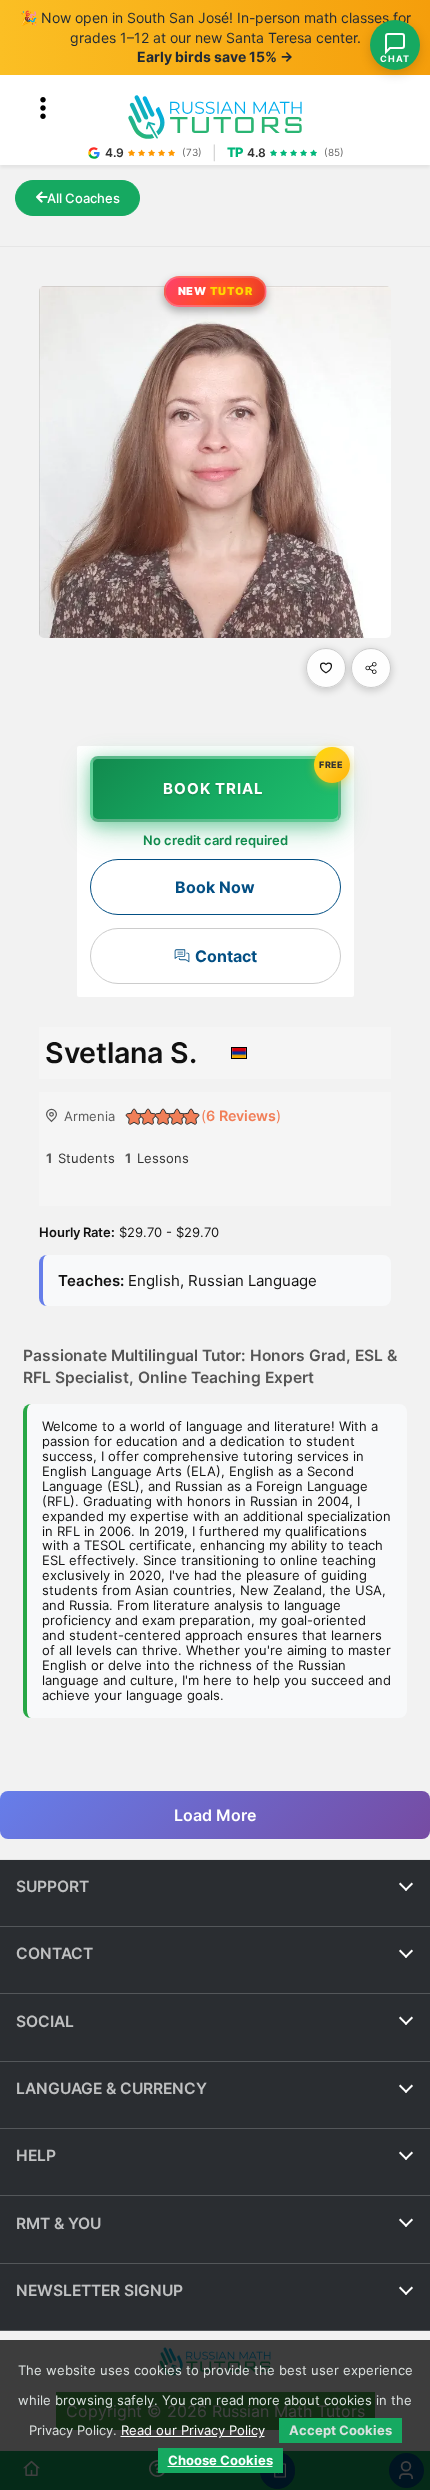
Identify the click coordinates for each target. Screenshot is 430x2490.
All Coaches (83, 198)
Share (371, 668)
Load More (215, 1814)
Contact (226, 956)
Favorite (326, 668)
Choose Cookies (220, 2460)
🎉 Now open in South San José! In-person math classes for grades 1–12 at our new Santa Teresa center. (215, 37)
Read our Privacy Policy (193, 2430)
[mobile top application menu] (43, 108)
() (239, 1115)
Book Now (215, 887)
